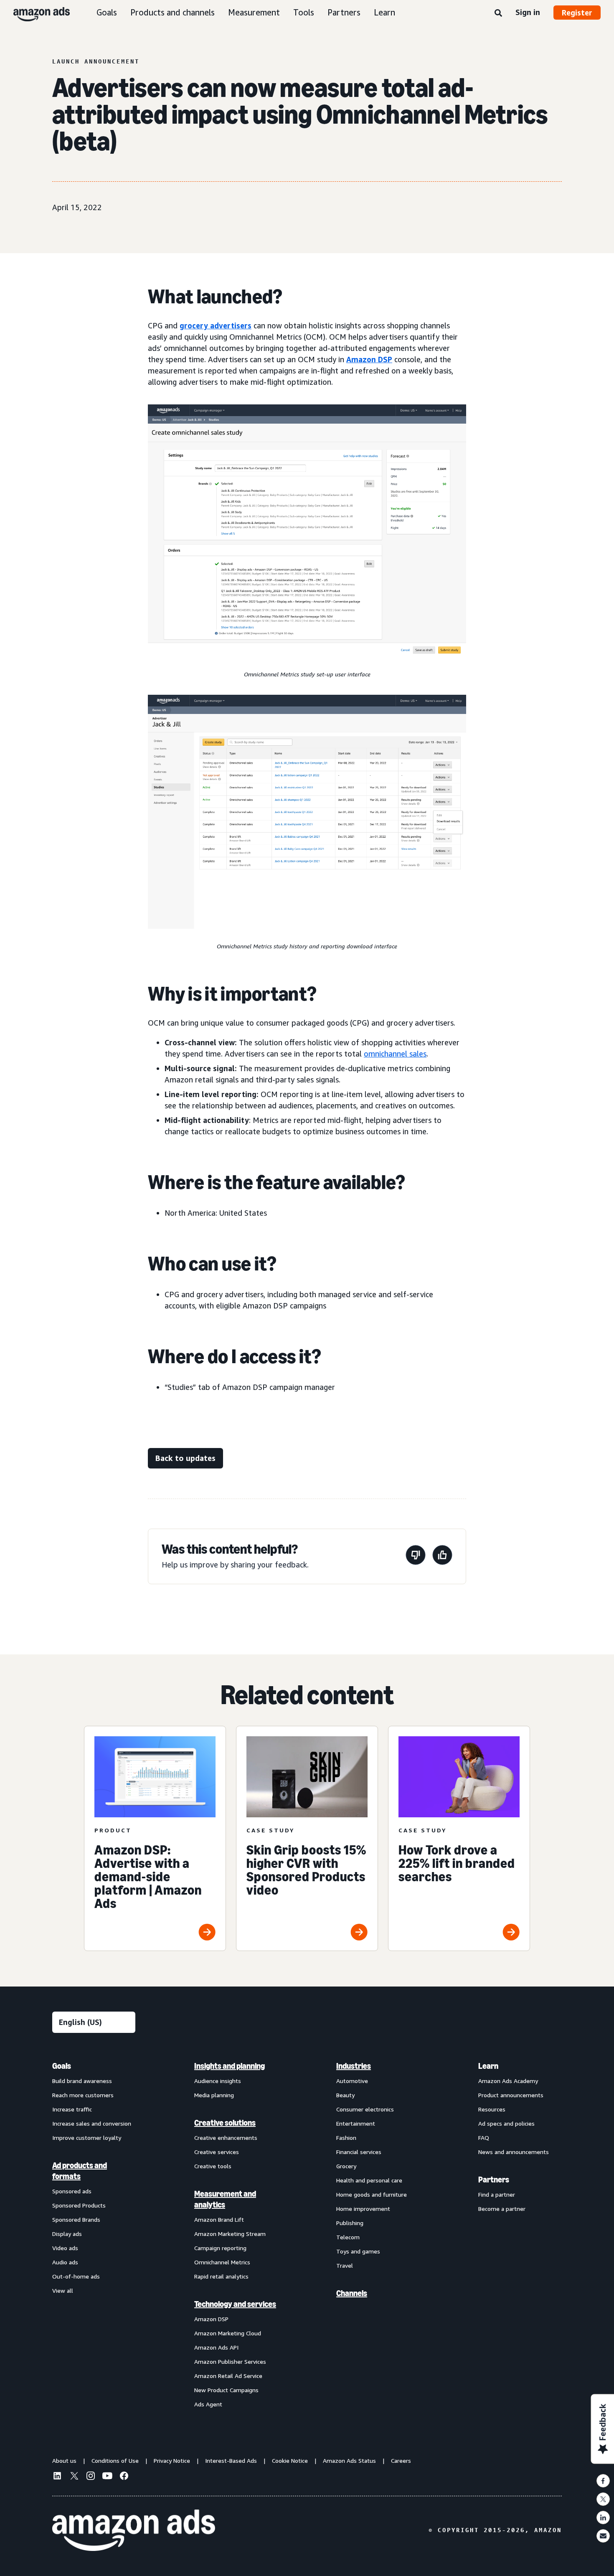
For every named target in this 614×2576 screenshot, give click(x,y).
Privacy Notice (172, 2460)
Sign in (528, 12)
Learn (384, 12)
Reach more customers (83, 2095)
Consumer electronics (365, 2109)
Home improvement (363, 2209)
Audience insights (218, 2081)
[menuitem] (94, 2235)
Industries (354, 2066)
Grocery (346, 2166)
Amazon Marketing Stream (230, 2234)
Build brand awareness (82, 2081)
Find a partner (497, 2194)
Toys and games (358, 2251)
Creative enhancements (226, 2138)
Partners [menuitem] (494, 2180)
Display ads (67, 2234)
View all (63, 2290)
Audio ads (65, 2262)
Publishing (350, 2223)
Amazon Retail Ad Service (228, 2376)
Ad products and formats (80, 2171)
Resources (492, 2109)
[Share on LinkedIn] (603, 2518)
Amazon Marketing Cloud (228, 2333)
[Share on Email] (603, 2536)
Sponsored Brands (76, 2219)
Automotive (352, 2081)
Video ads (65, 2248)
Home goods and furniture (372, 2194)
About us (64, 2460)
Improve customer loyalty (87, 2138)
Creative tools (213, 2166)
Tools (304, 12)
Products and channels (173, 12)
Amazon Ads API (216, 2347)
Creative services (217, 2152)
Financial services (359, 2152)
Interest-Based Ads (231, 2460)
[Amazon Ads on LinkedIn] (57, 2477)
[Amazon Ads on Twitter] (74, 2477)
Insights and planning (230, 2066)
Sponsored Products (79, 2205)
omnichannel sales (395, 1054)
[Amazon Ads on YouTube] (107, 2477)
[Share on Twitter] (603, 2499)
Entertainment (356, 2123)
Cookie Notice (290, 2460)
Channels (352, 2293)
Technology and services (235, 2304)
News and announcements (514, 2152)
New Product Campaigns (226, 2390)
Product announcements (511, 2095)
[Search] (498, 13)
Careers (401, 2460)
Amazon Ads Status (349, 2460)
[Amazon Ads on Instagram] (91, 2477)
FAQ (484, 2138)
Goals (107, 12)
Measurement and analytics (225, 2199)
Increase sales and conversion (92, 2123)
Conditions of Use (115, 2460)
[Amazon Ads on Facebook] (124, 2477)
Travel (345, 2265)
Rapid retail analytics (221, 2276)
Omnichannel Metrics (222, 2262)
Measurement (254, 12)
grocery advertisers (216, 325)
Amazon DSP (369, 359)
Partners (344, 12)
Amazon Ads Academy (508, 2081)
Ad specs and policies (506, 2123)
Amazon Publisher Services (230, 2361)
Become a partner (502, 2209)
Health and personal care (369, 2180)
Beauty (345, 2095)
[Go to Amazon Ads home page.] (134, 2530)
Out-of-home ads (76, 2276)
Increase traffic (72, 2109)
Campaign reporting (220, 2248)
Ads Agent (208, 2404)
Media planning (214, 2095)
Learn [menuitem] (488, 2066)
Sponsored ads (72, 2191)
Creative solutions (225, 2123)
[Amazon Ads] (35, 13)
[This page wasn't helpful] (416, 1556)
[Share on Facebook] (603, 2481)
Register (577, 13)
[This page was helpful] (442, 1556)
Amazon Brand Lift (219, 2219)
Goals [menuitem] (62, 2066)
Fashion (346, 2138)
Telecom (348, 2237)
